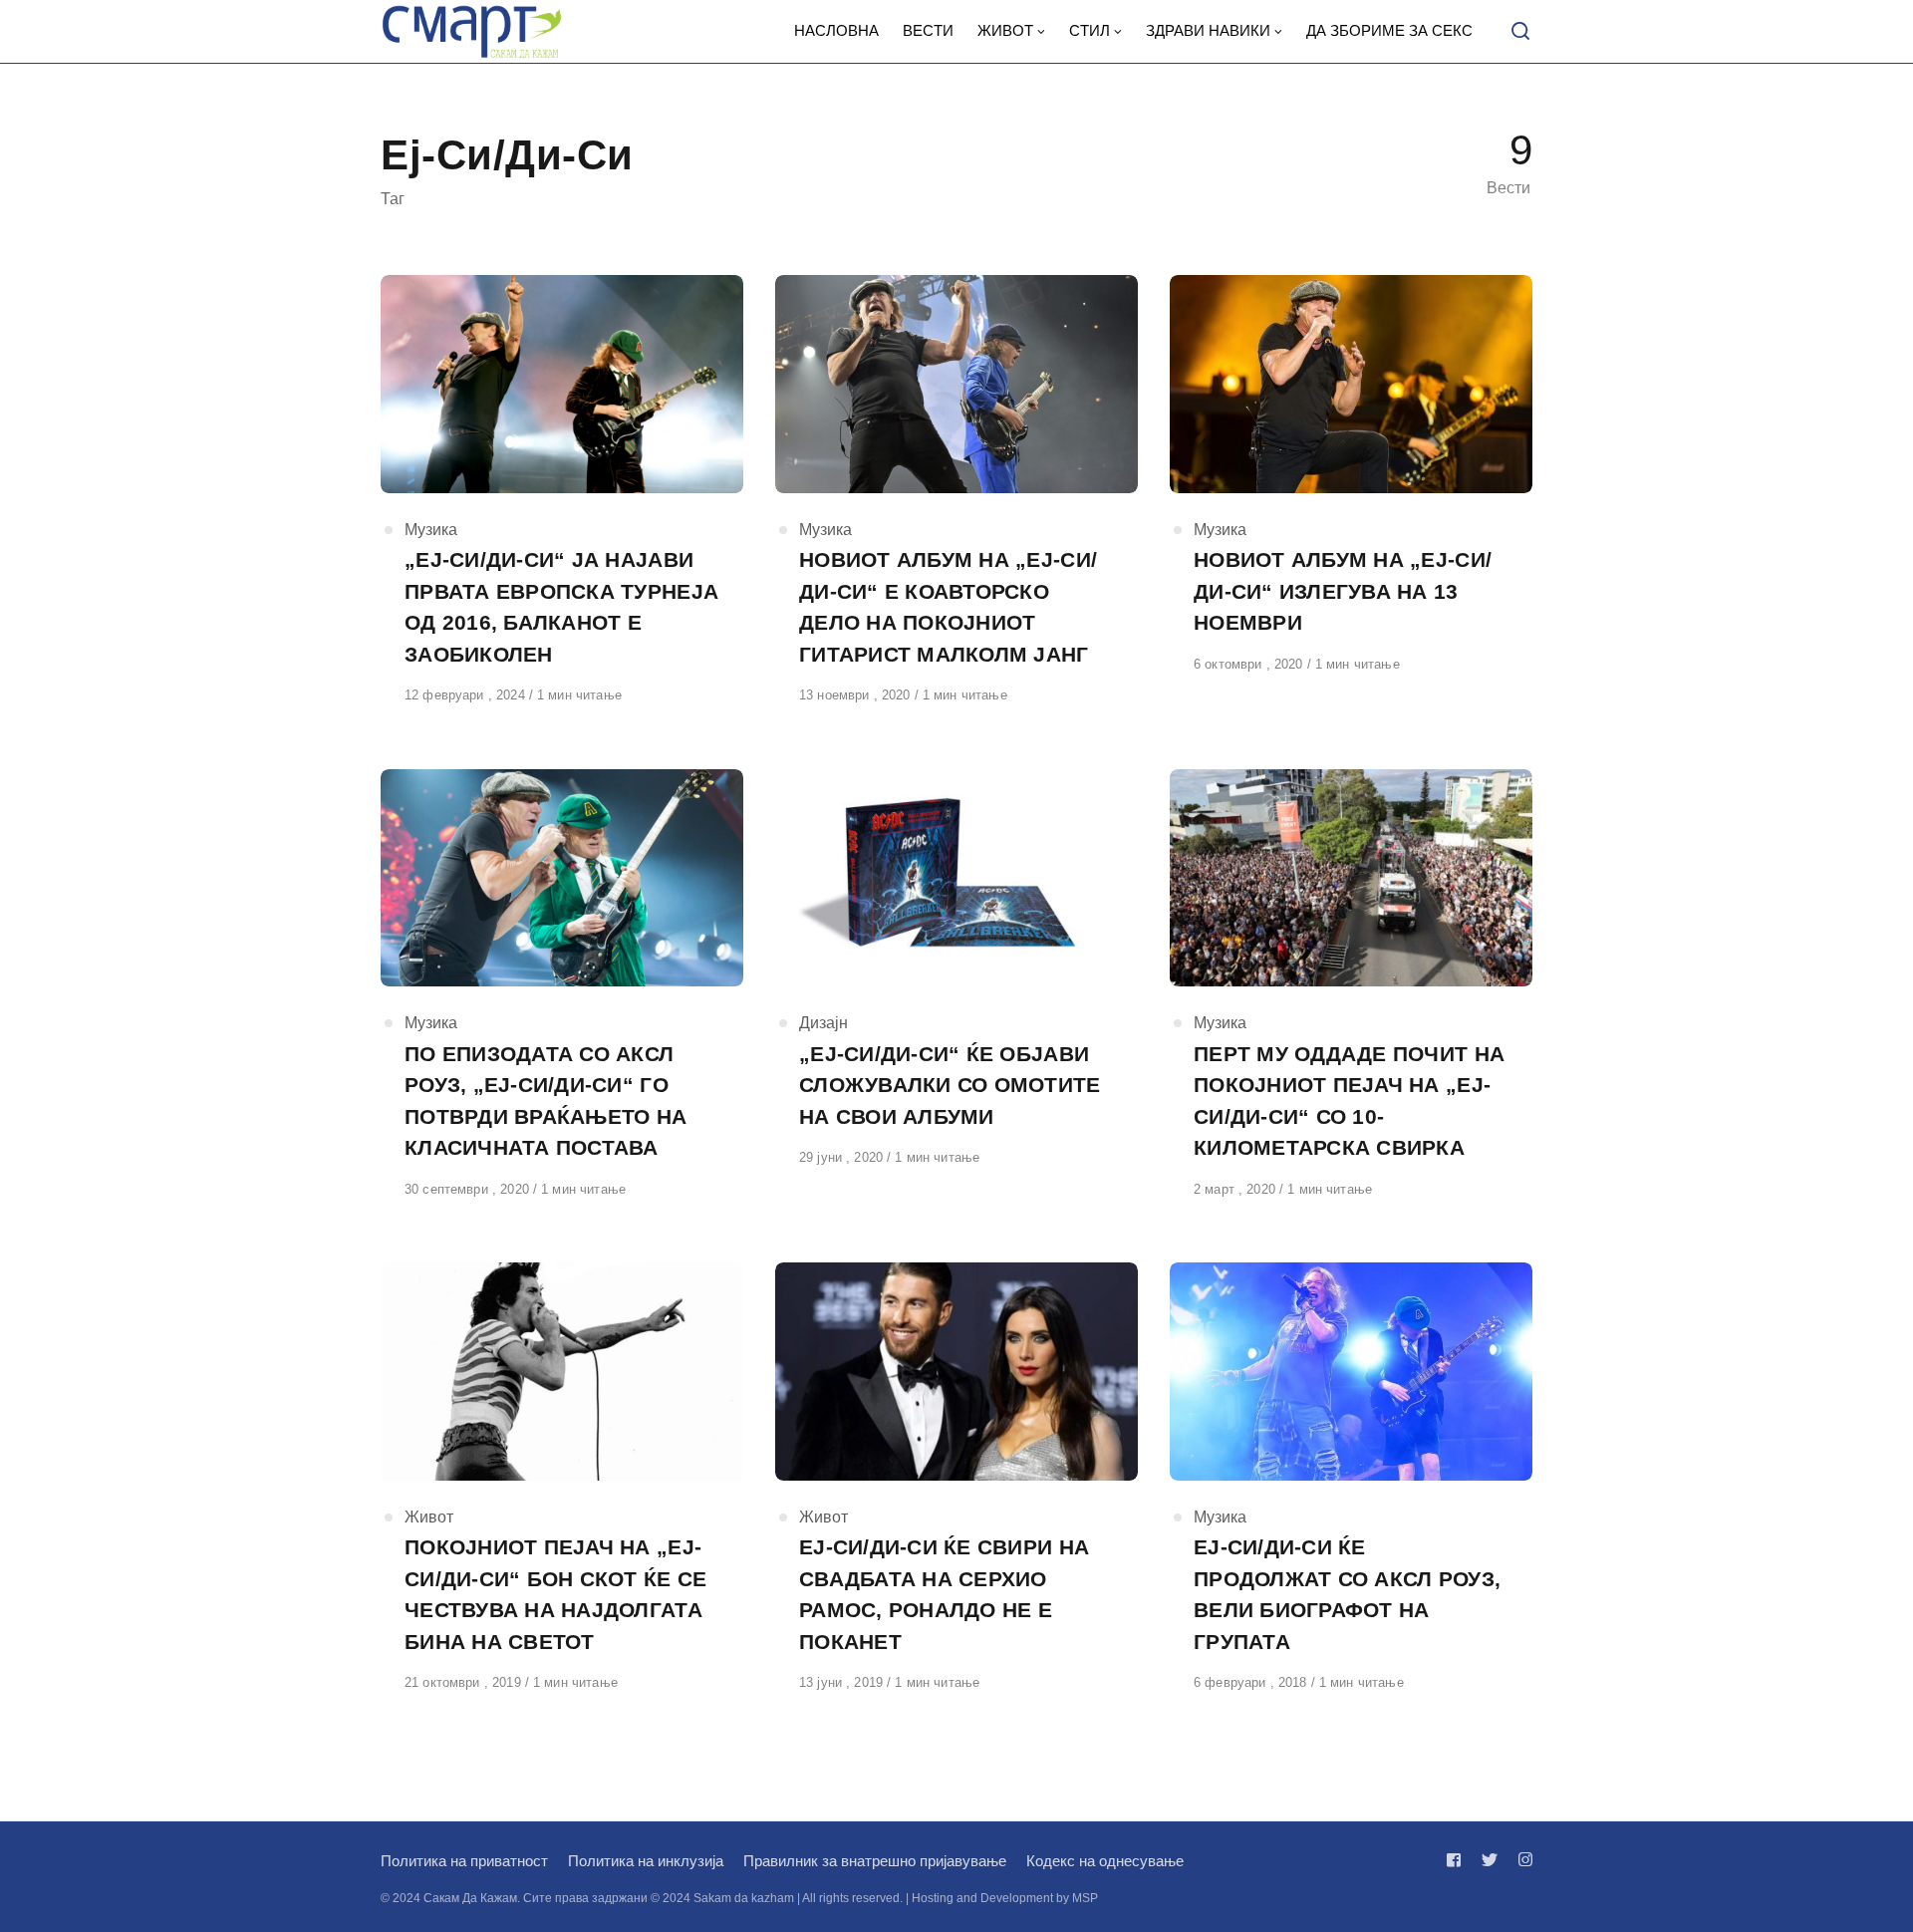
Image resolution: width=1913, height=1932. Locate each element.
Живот (429, 1517)
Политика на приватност (464, 1861)
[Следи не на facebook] (1458, 1860)
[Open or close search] (1520, 32)
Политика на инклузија (646, 1861)
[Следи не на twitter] (1490, 1860)
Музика (431, 530)
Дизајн (823, 1023)
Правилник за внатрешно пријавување (875, 1861)
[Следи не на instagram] (1521, 1860)
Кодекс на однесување (1105, 1861)
